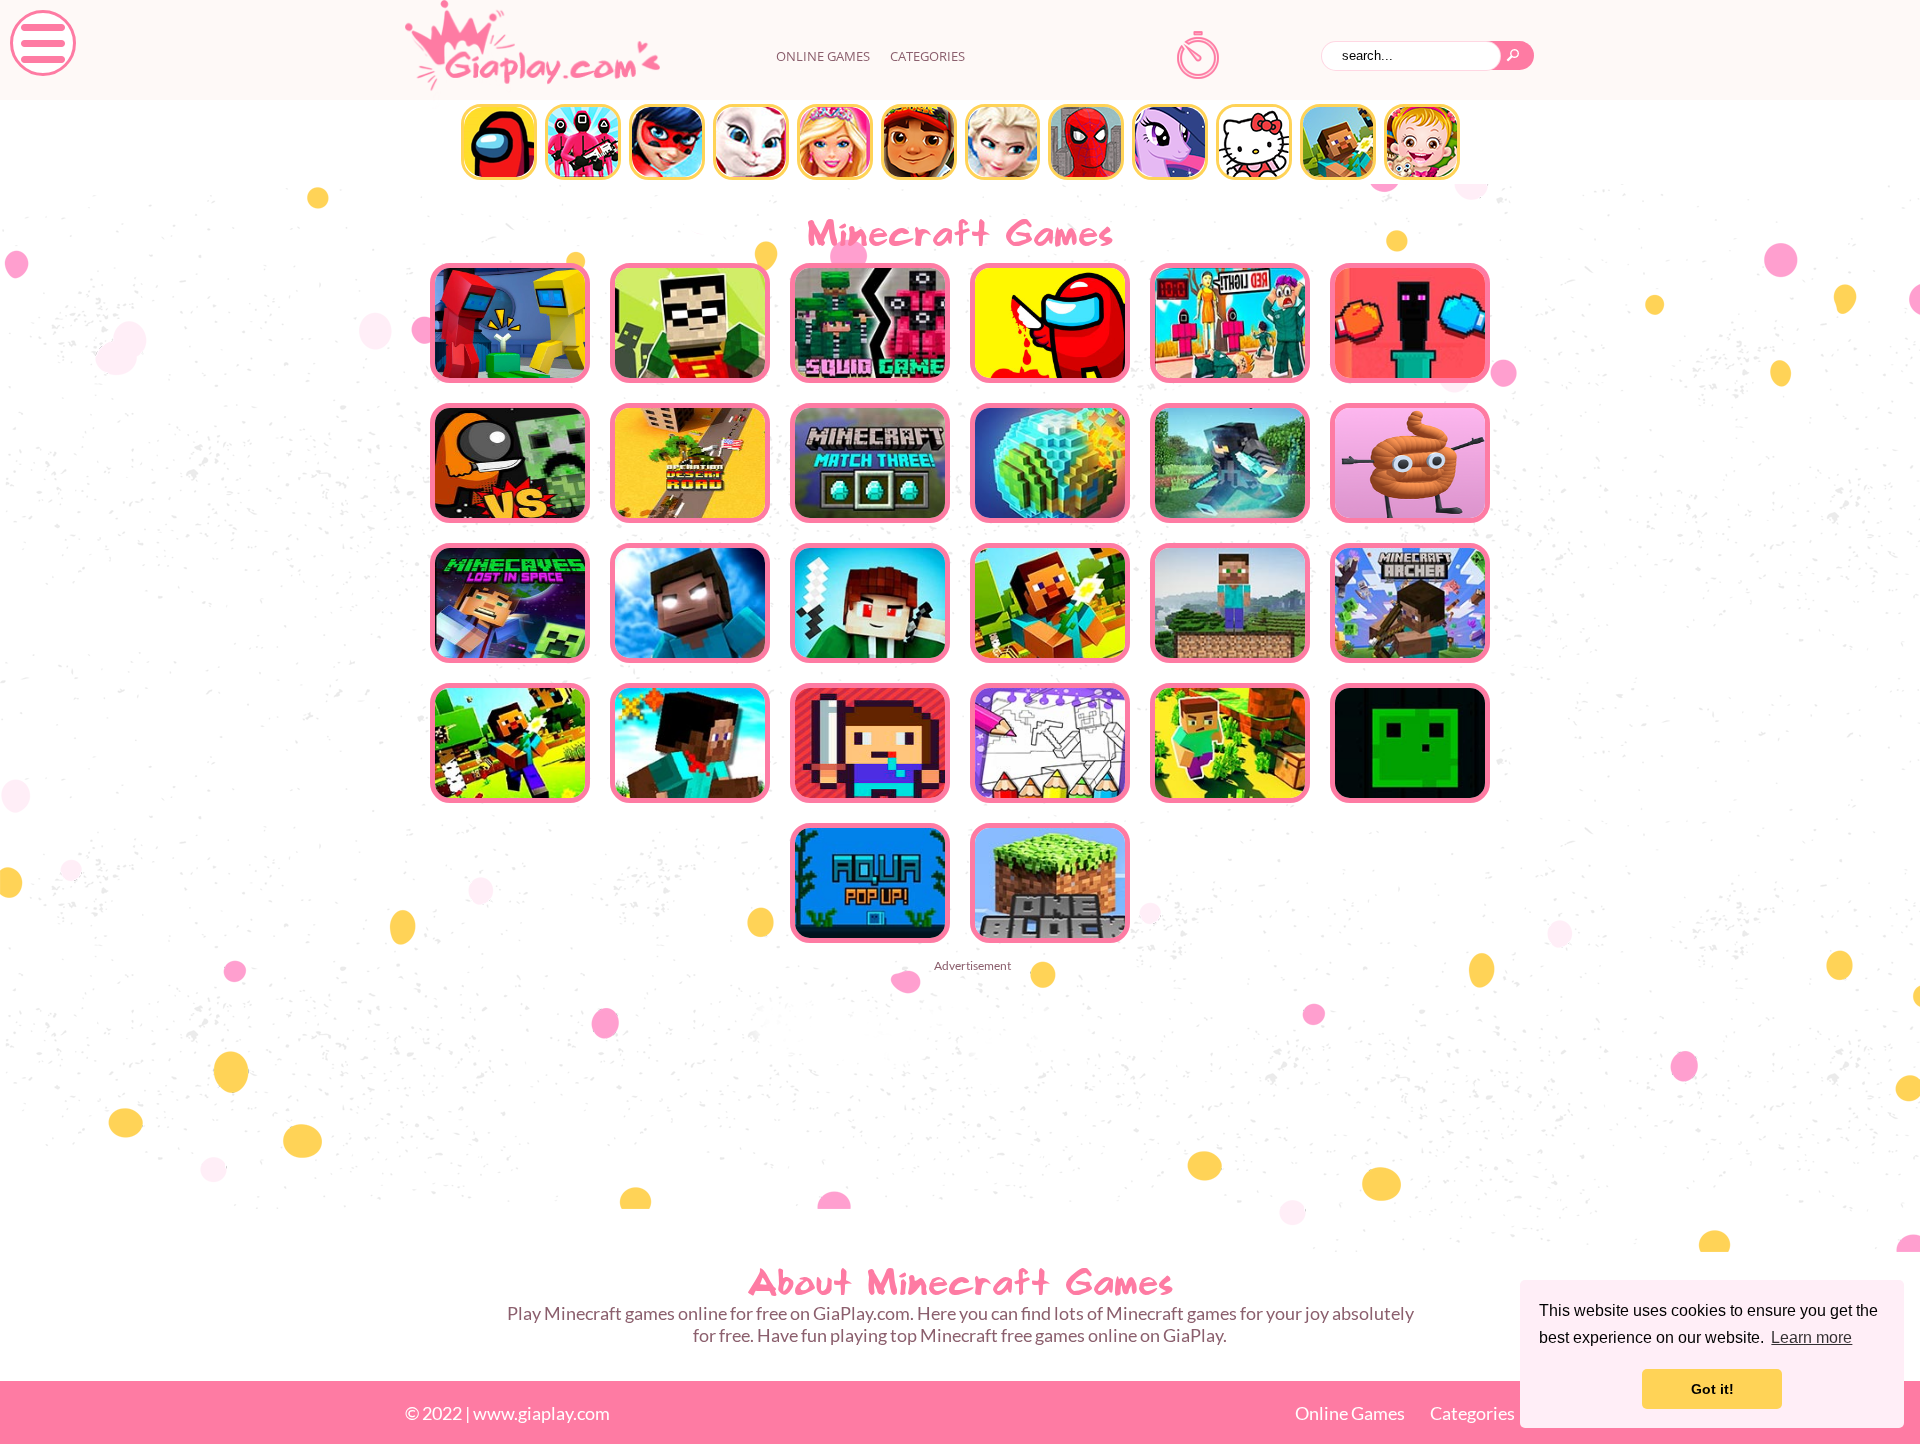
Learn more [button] (1811, 1337)
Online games (823, 56)
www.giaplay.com (541, 1413)
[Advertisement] (960, 1118)
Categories (927, 56)
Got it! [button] (1712, 1389)
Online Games (1350, 1413)
